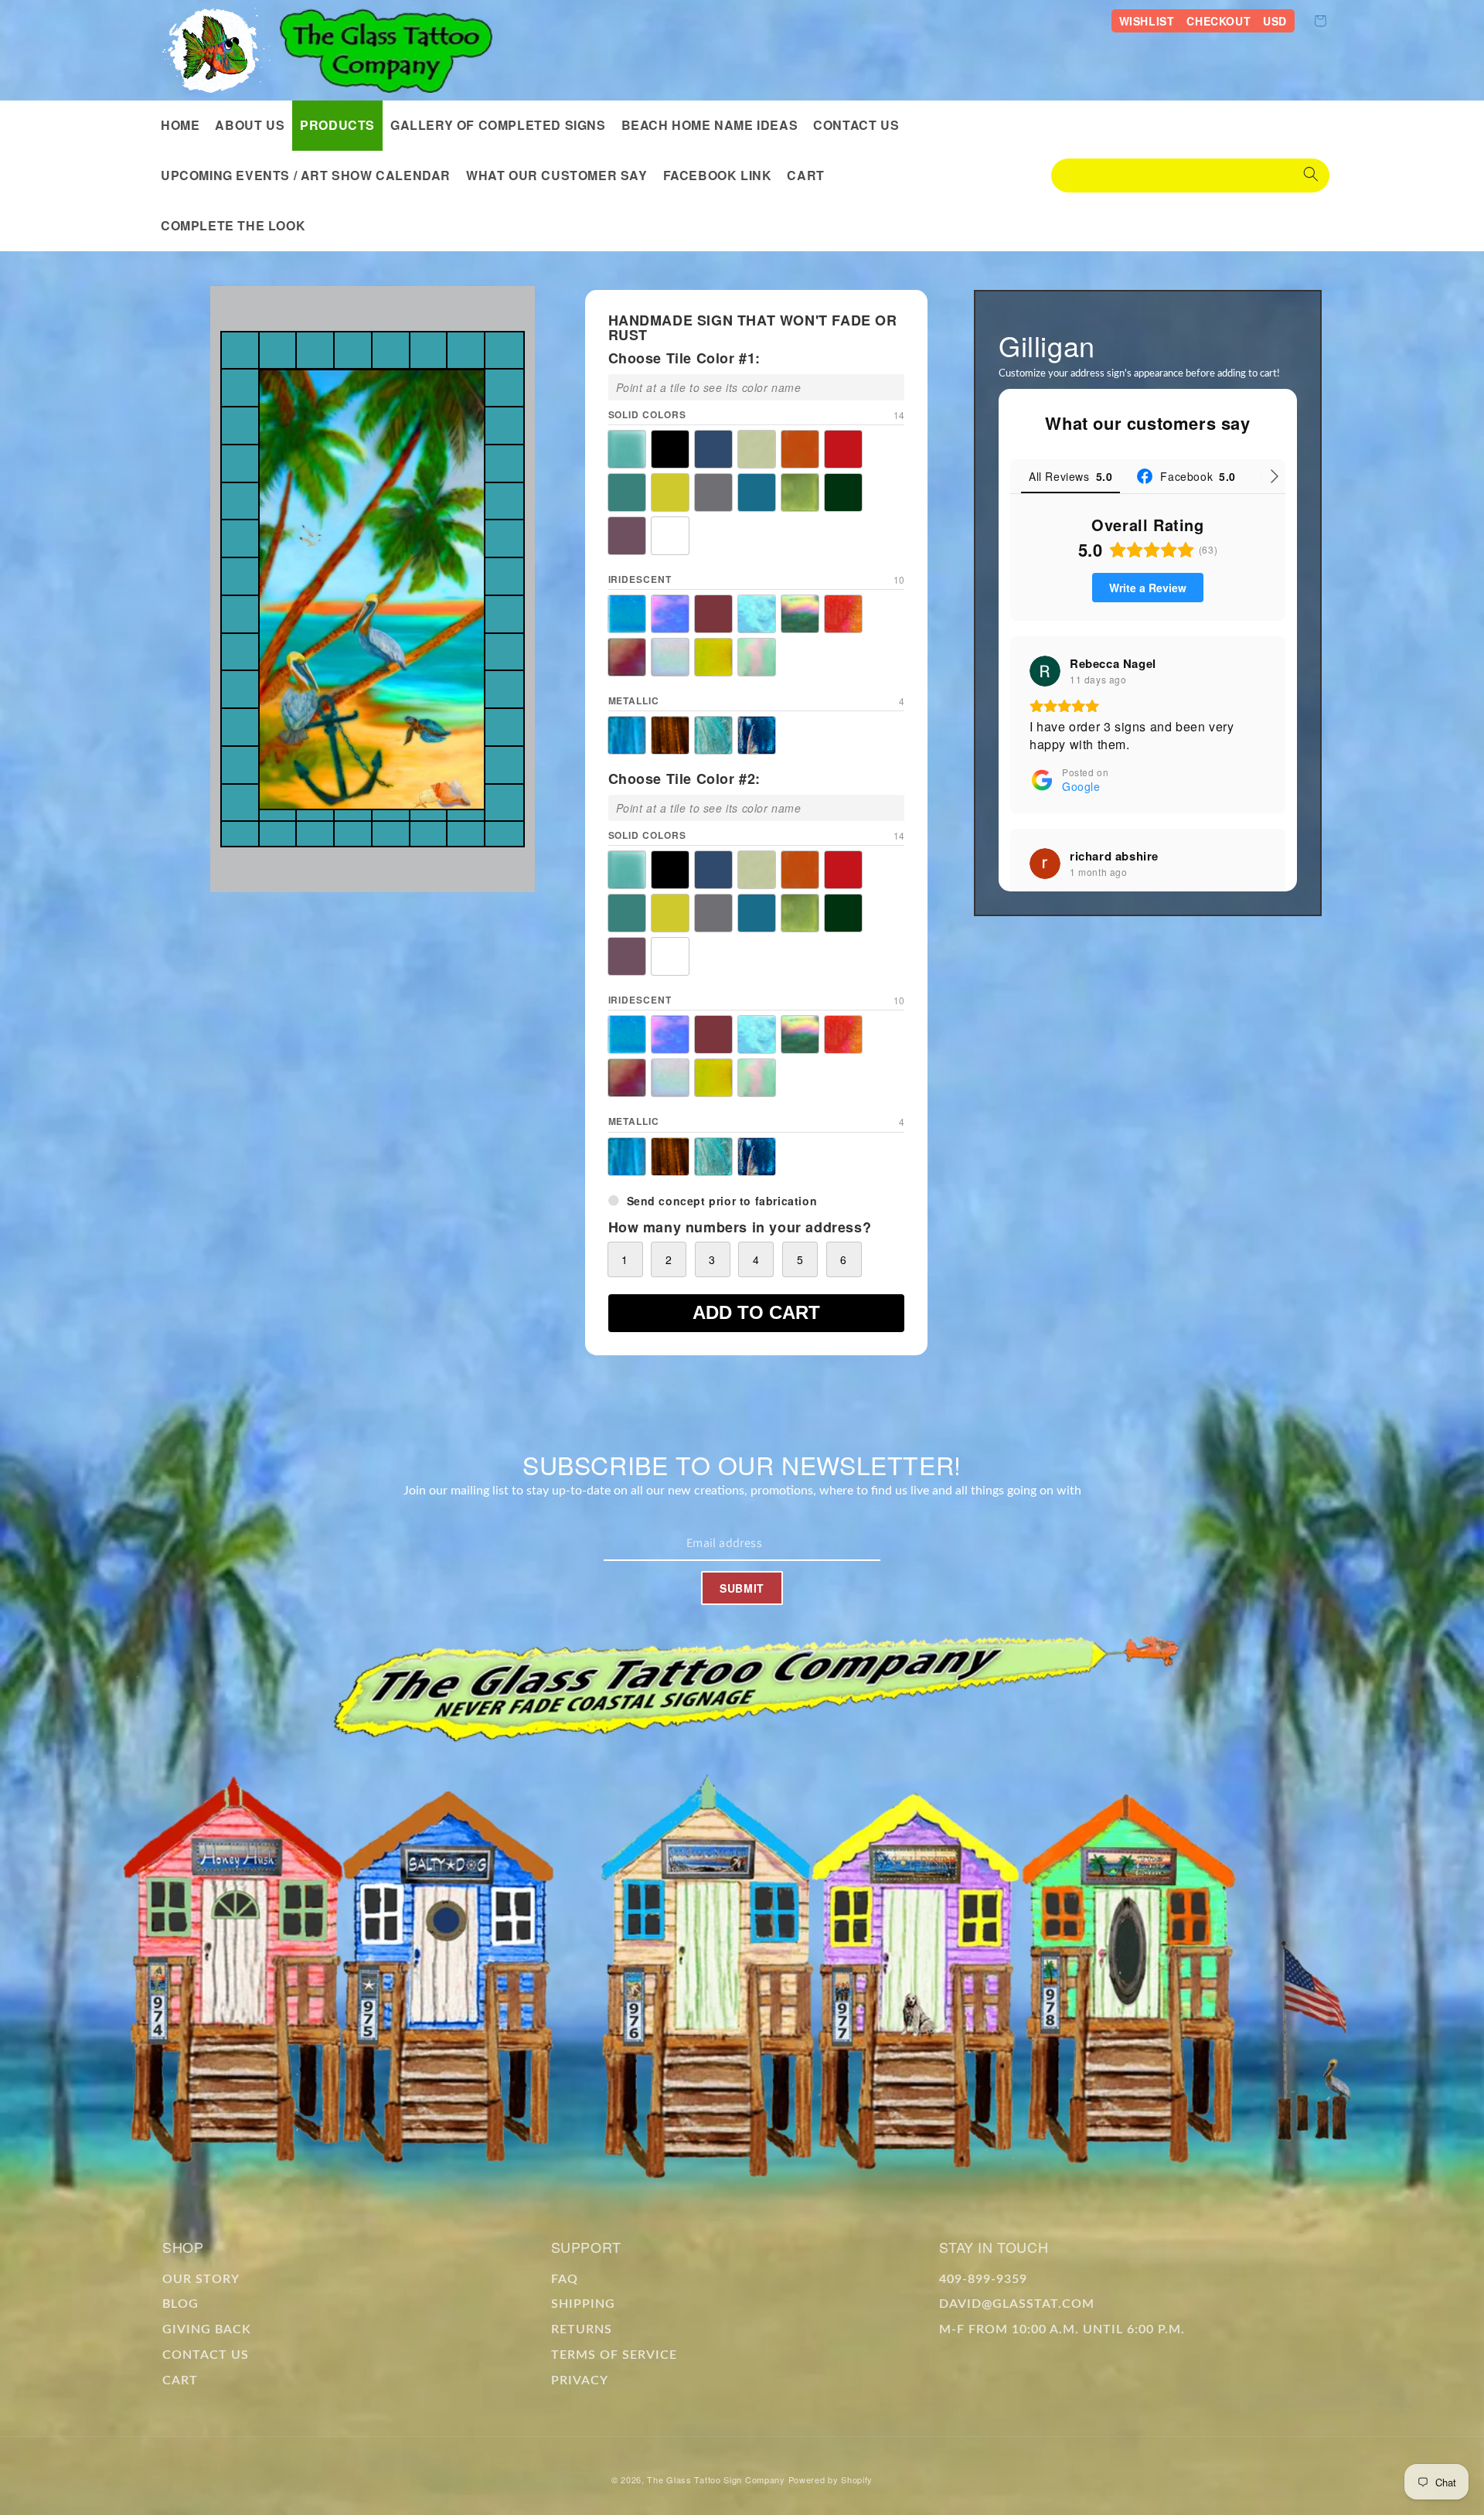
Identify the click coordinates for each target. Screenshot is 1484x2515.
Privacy (580, 2380)
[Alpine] (627, 449)
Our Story (201, 2279)
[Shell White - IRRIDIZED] (670, 657)
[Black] (670, 449)
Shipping (583, 2304)
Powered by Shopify (831, 2479)
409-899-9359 (983, 2279)
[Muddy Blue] (757, 492)
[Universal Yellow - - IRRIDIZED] (713, 657)
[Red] (843, 449)
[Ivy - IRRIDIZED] (800, 614)
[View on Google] (1045, 671)
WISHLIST (1147, 21)
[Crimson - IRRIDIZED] (713, 614)
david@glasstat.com (1017, 2304)
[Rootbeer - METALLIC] (670, 735)
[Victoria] (627, 536)
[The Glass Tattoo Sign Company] (216, 50)
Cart (180, 2380)
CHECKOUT (1219, 21)
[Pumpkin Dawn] (800, 449)
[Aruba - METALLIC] (627, 735)
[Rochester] (627, 492)
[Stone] (713, 492)
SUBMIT (742, 1588)
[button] (337, 126)
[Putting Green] (843, 492)
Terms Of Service (614, 2355)
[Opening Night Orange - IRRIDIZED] (843, 614)
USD (1275, 21)
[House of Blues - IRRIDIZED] (757, 614)
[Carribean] (713, 449)
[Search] (1311, 176)
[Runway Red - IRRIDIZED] (627, 657)
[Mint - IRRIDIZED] (757, 657)
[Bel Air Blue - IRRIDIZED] (627, 614)
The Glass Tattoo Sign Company (716, 2479)
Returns (582, 2329)
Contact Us (206, 2355)
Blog (180, 2304)
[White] (670, 536)
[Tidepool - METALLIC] (757, 735)
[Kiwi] (800, 492)
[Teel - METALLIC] (713, 735)
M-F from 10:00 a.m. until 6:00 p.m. (1062, 2329)
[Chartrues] (757, 449)
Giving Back (207, 2329)
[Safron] (670, 492)
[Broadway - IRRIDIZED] (670, 614)
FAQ (565, 2279)
